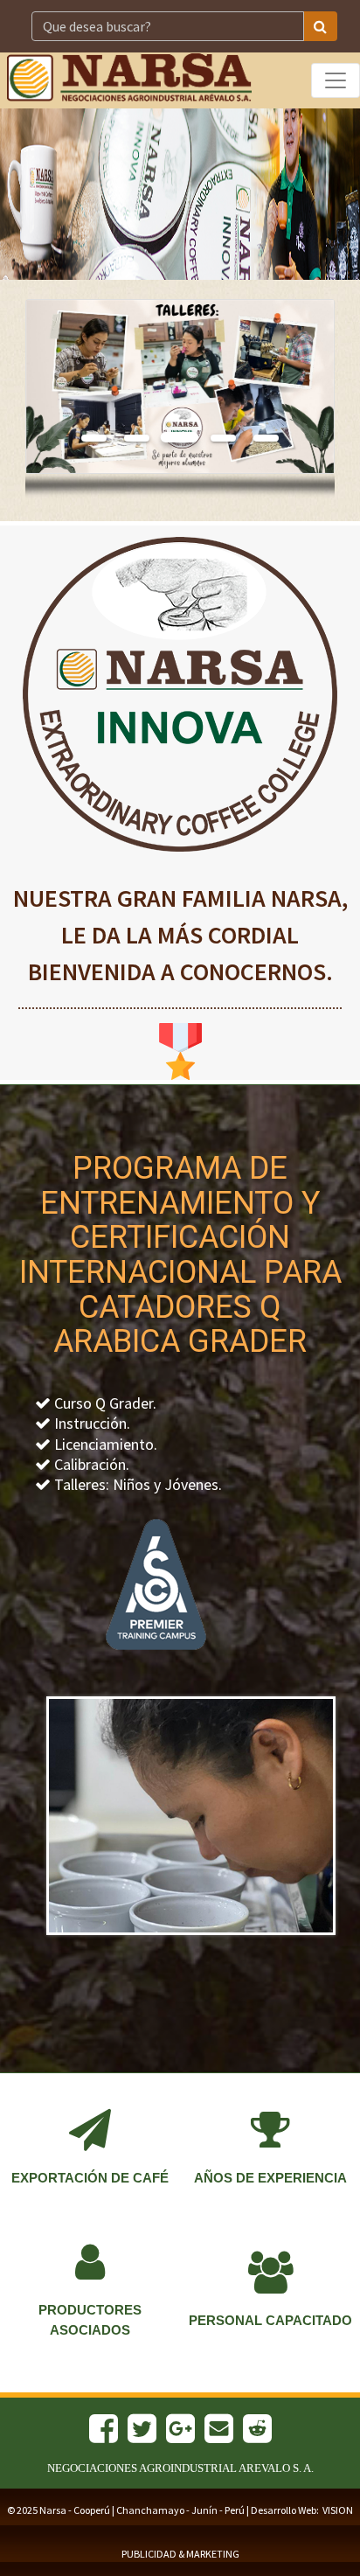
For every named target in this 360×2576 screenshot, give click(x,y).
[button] (49, 387)
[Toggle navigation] (336, 80)
